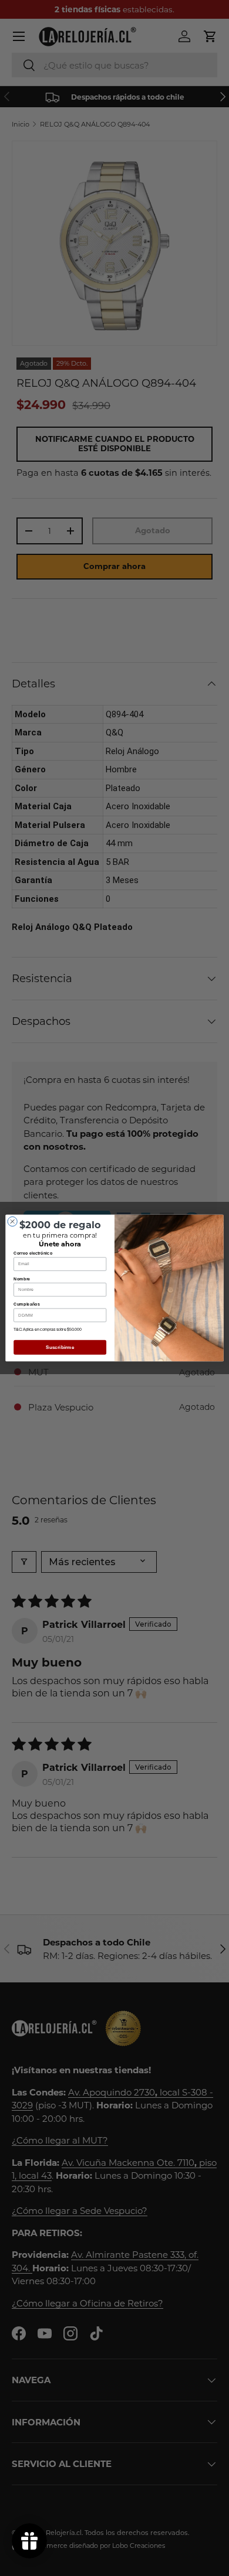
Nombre (22, 1279)
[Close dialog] (12, 1221)
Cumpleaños (27, 1304)
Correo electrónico (33, 1253)
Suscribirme (60, 1347)
